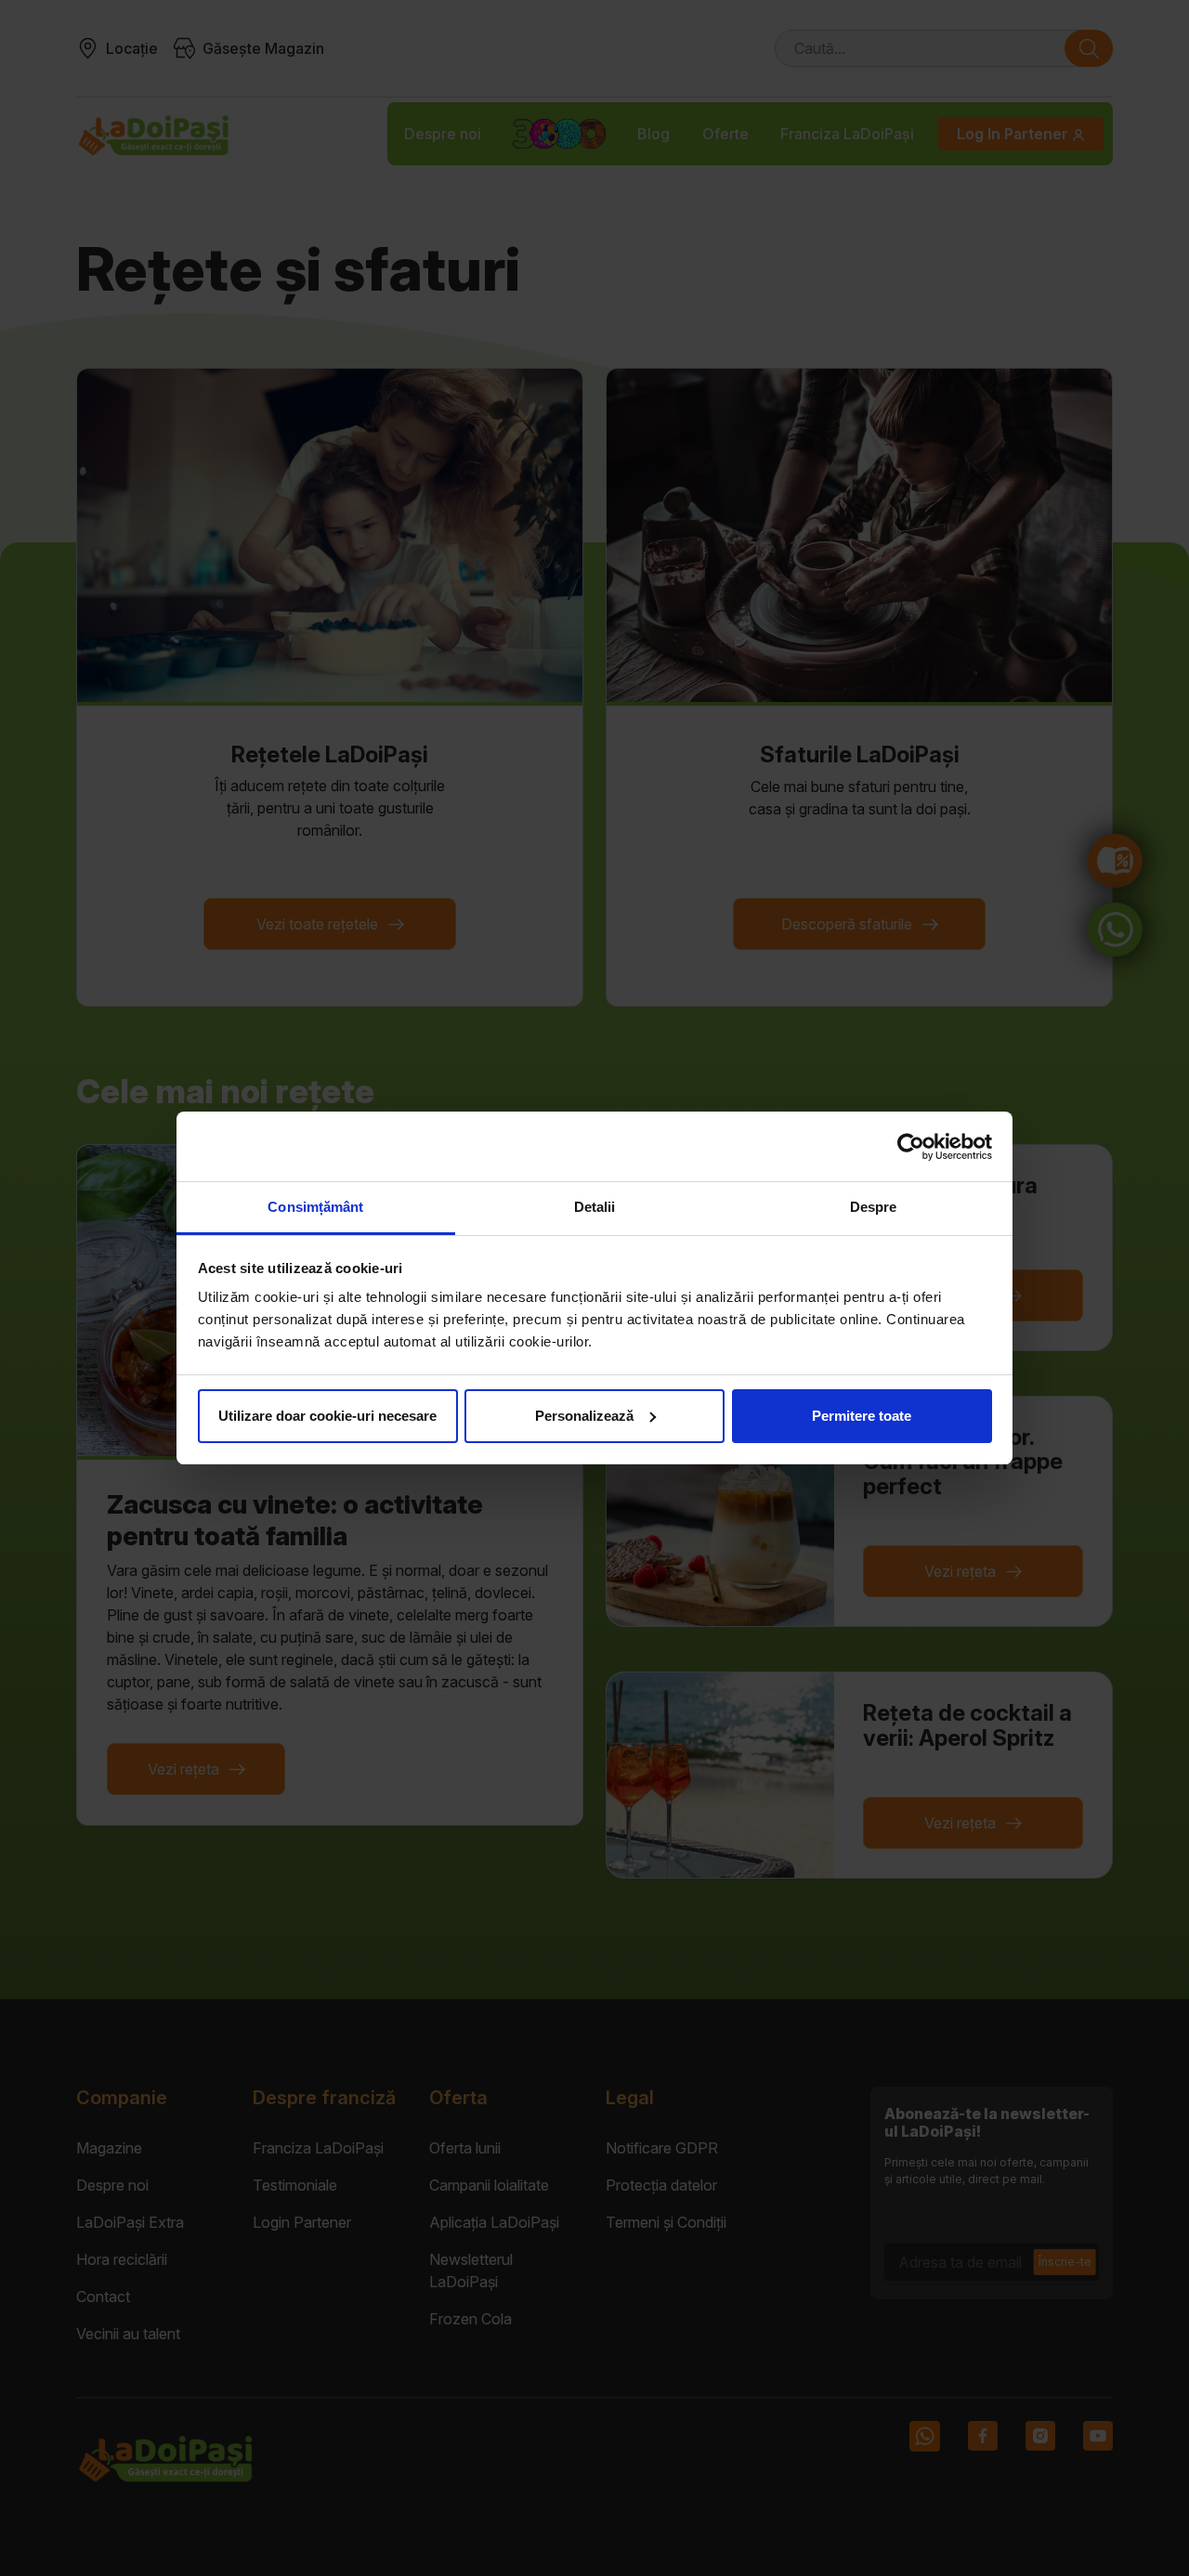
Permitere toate (862, 1416)
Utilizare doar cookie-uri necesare (327, 1416)
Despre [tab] (874, 1207)
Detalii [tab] (595, 1207)
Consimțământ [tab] (315, 1207)
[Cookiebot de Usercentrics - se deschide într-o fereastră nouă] (911, 1147)
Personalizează (584, 1416)
